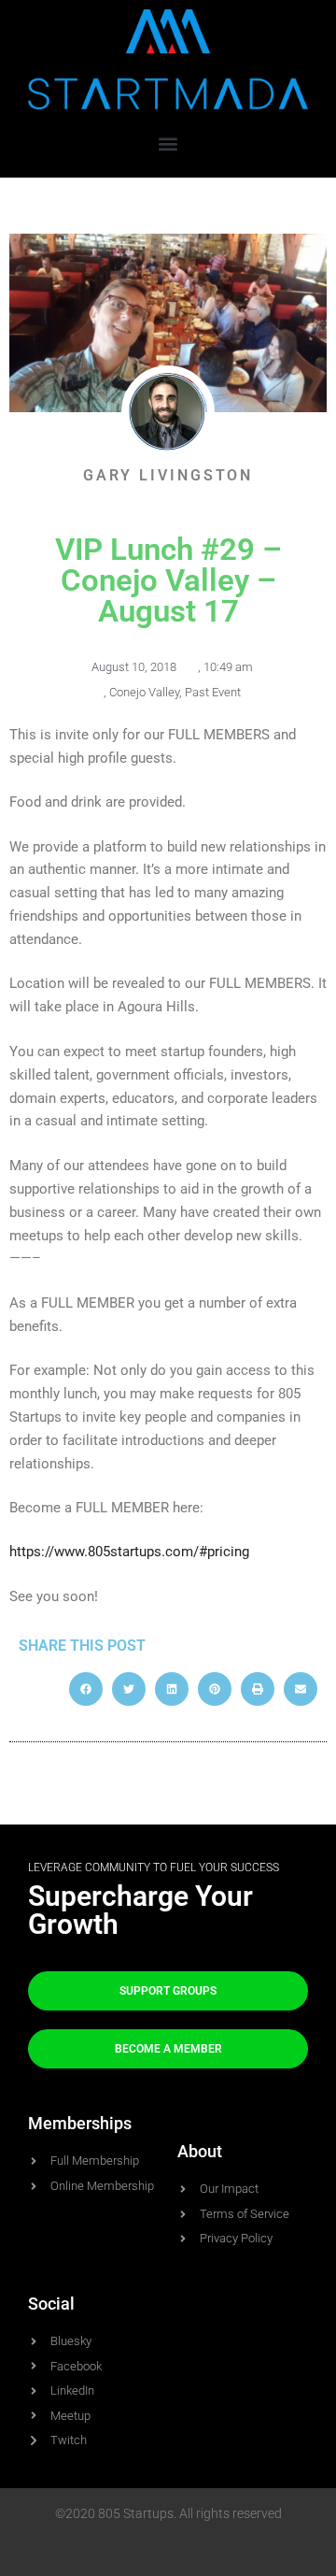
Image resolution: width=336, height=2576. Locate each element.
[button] (168, 143)
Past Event (213, 692)
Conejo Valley (144, 692)
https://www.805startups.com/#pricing (129, 1552)
